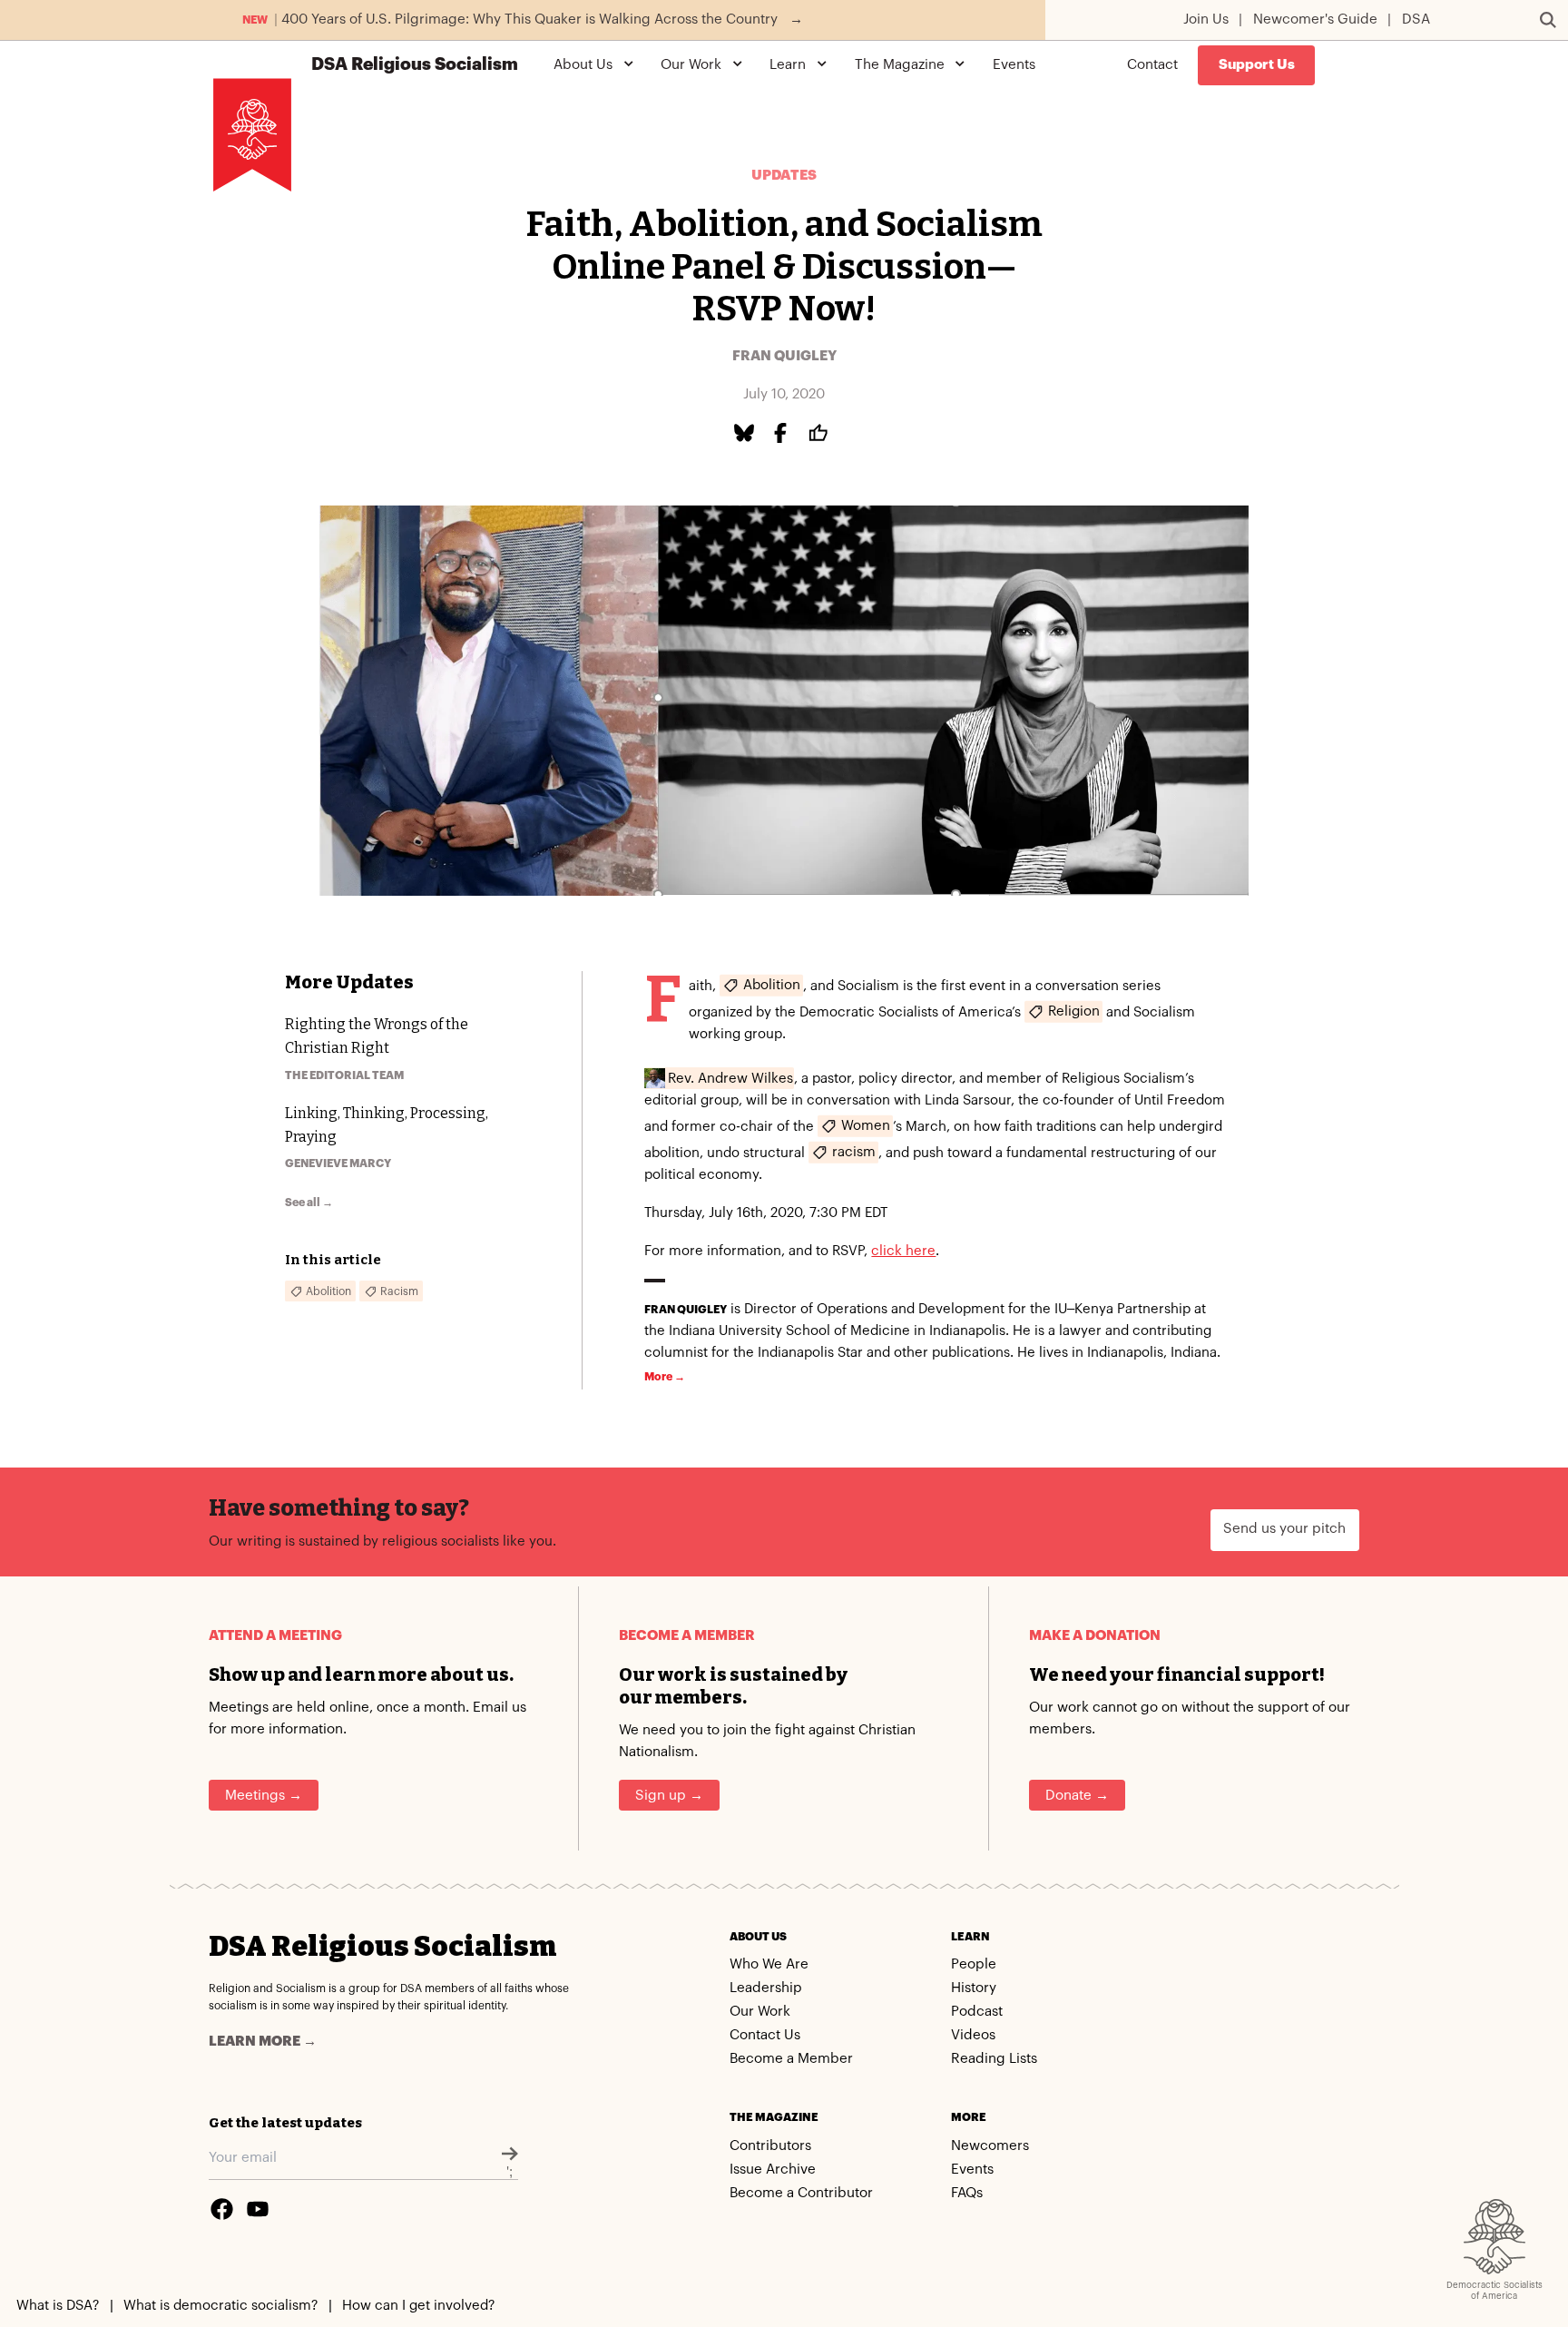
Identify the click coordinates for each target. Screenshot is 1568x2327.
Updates (784, 176)
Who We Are (769, 1964)
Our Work (760, 2012)
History (974, 1988)
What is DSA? (58, 2306)
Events (1014, 65)
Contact (1152, 65)
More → (665, 1377)
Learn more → (263, 2042)
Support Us (1257, 65)
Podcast (977, 2012)
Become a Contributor (801, 2193)
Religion (1074, 1011)
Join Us (1206, 20)
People (974, 1964)
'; (510, 2172)
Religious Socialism (415, 65)
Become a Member (791, 2059)
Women (866, 1126)
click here (903, 1251)
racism (854, 1152)
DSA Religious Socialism (382, 1946)
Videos (973, 2035)
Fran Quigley (784, 356)
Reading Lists (994, 2059)
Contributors (770, 2146)
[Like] (821, 433)
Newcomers (990, 2146)
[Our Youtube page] (258, 2209)
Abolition (772, 985)
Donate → (1077, 1796)
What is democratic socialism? (220, 2306)
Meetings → (264, 1796)
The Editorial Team (344, 1075)
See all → (309, 1203)
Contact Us (765, 2035)
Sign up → (669, 1796)
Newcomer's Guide (1315, 20)
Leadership (766, 1988)
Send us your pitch (1284, 1529)
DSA (1416, 20)
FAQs (967, 2193)
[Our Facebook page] (221, 2209)
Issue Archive (773, 2170)
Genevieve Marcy (338, 1163)
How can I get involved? (418, 2306)
